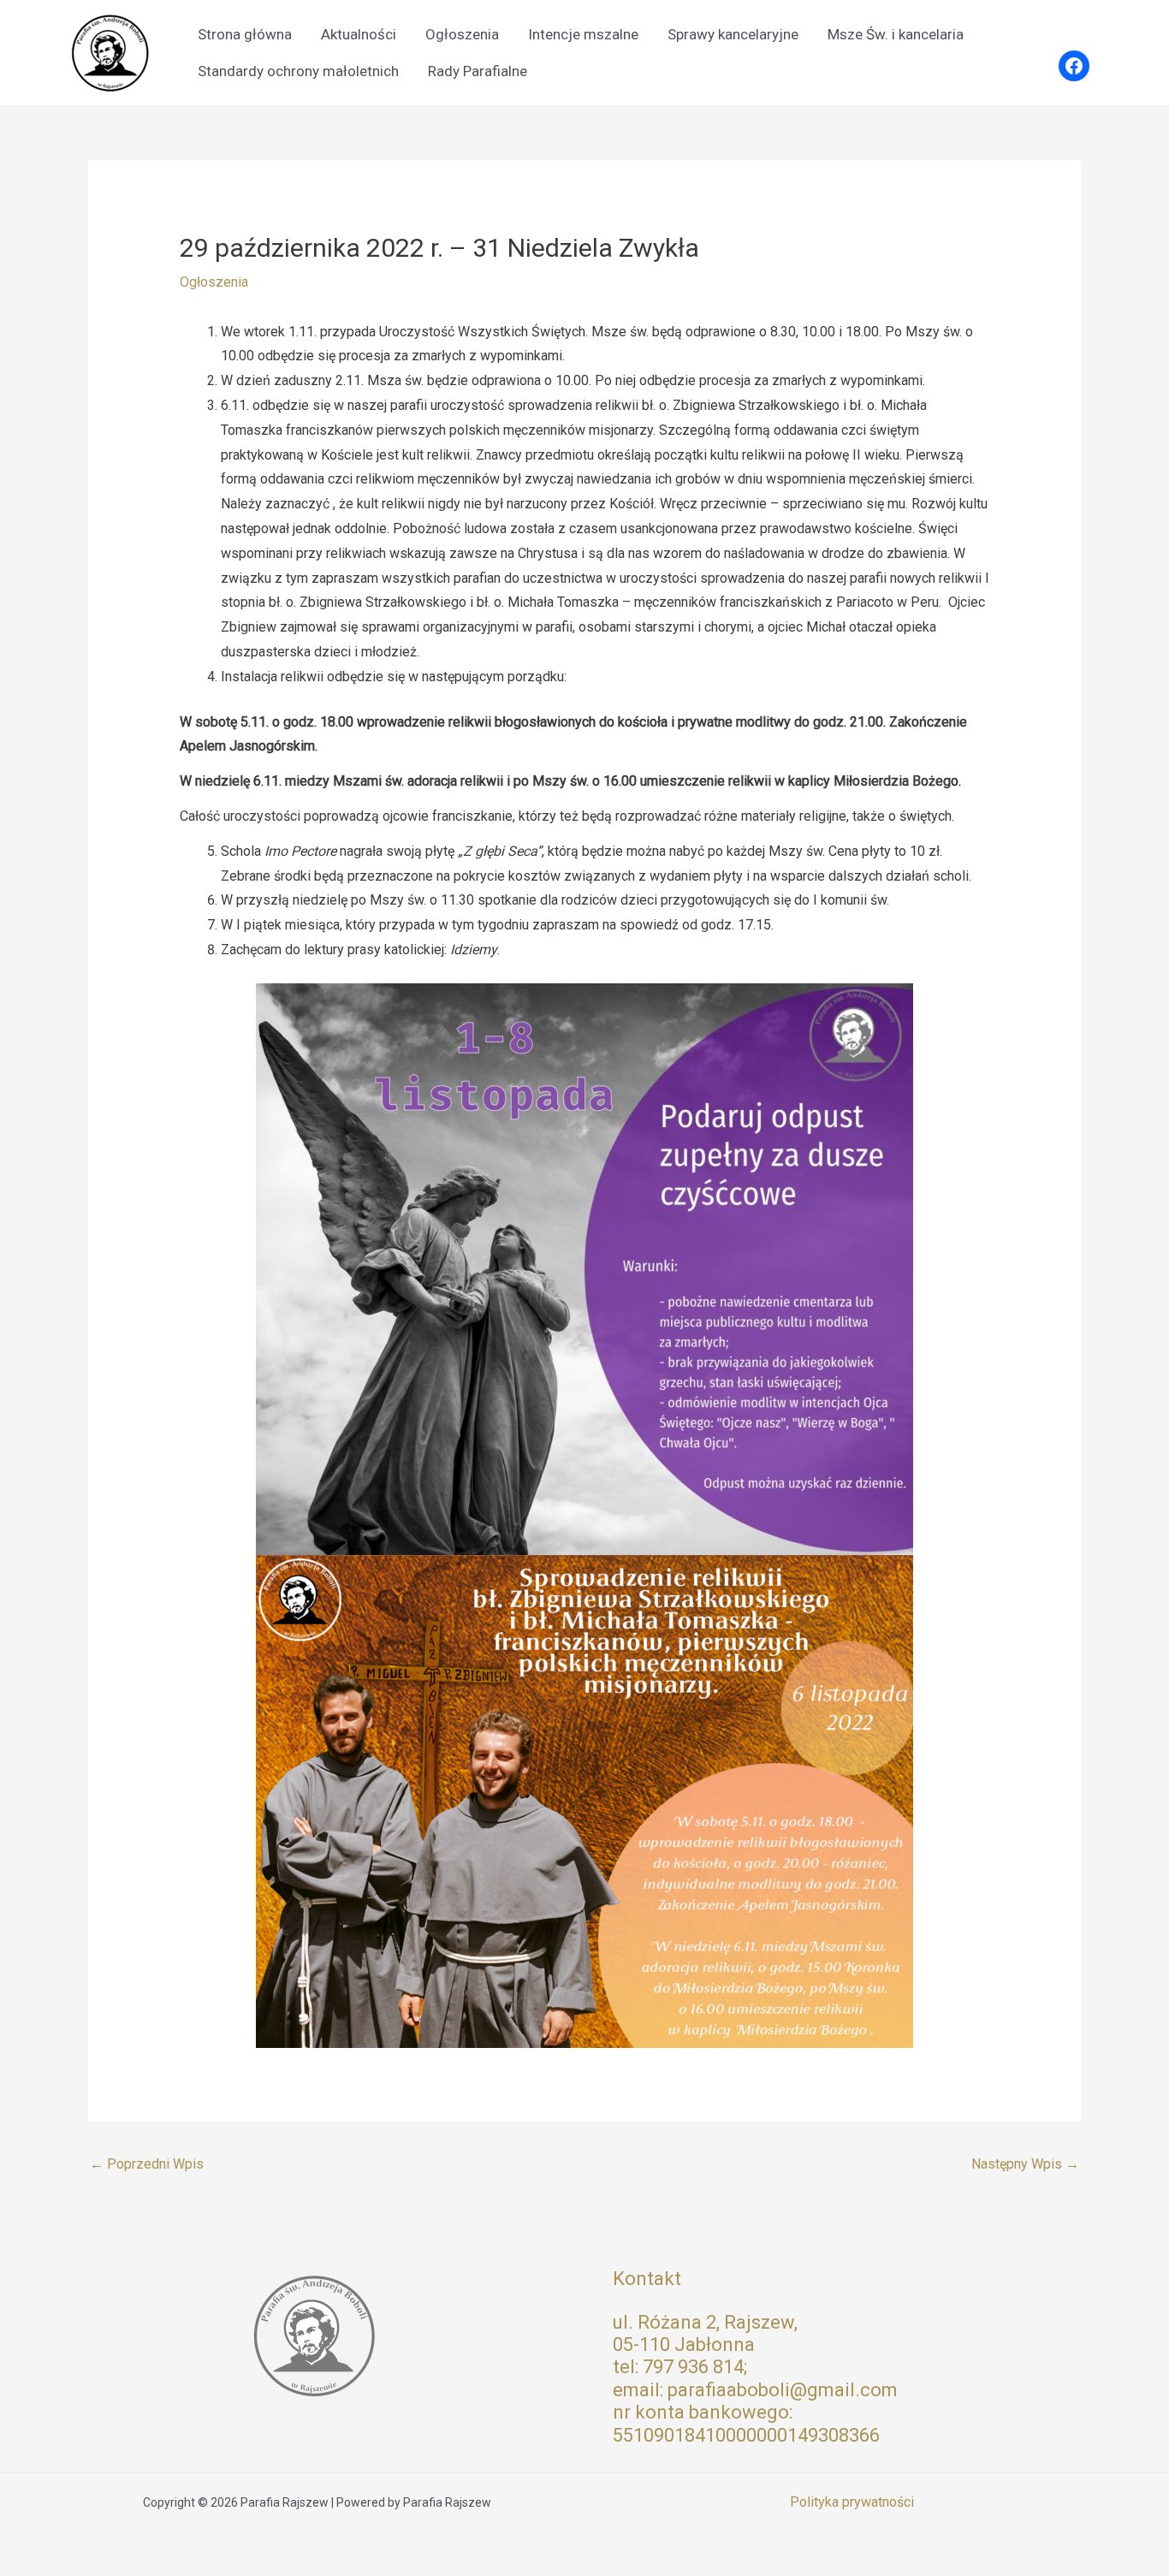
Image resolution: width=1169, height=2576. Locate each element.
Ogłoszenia (462, 34)
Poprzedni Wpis (147, 2164)
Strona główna (245, 34)
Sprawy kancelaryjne (733, 34)
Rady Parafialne (478, 71)
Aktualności (359, 34)
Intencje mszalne (583, 34)
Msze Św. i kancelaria (896, 34)
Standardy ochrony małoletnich (298, 71)
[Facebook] (1074, 66)
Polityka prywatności (852, 2502)
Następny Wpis (1025, 2164)
